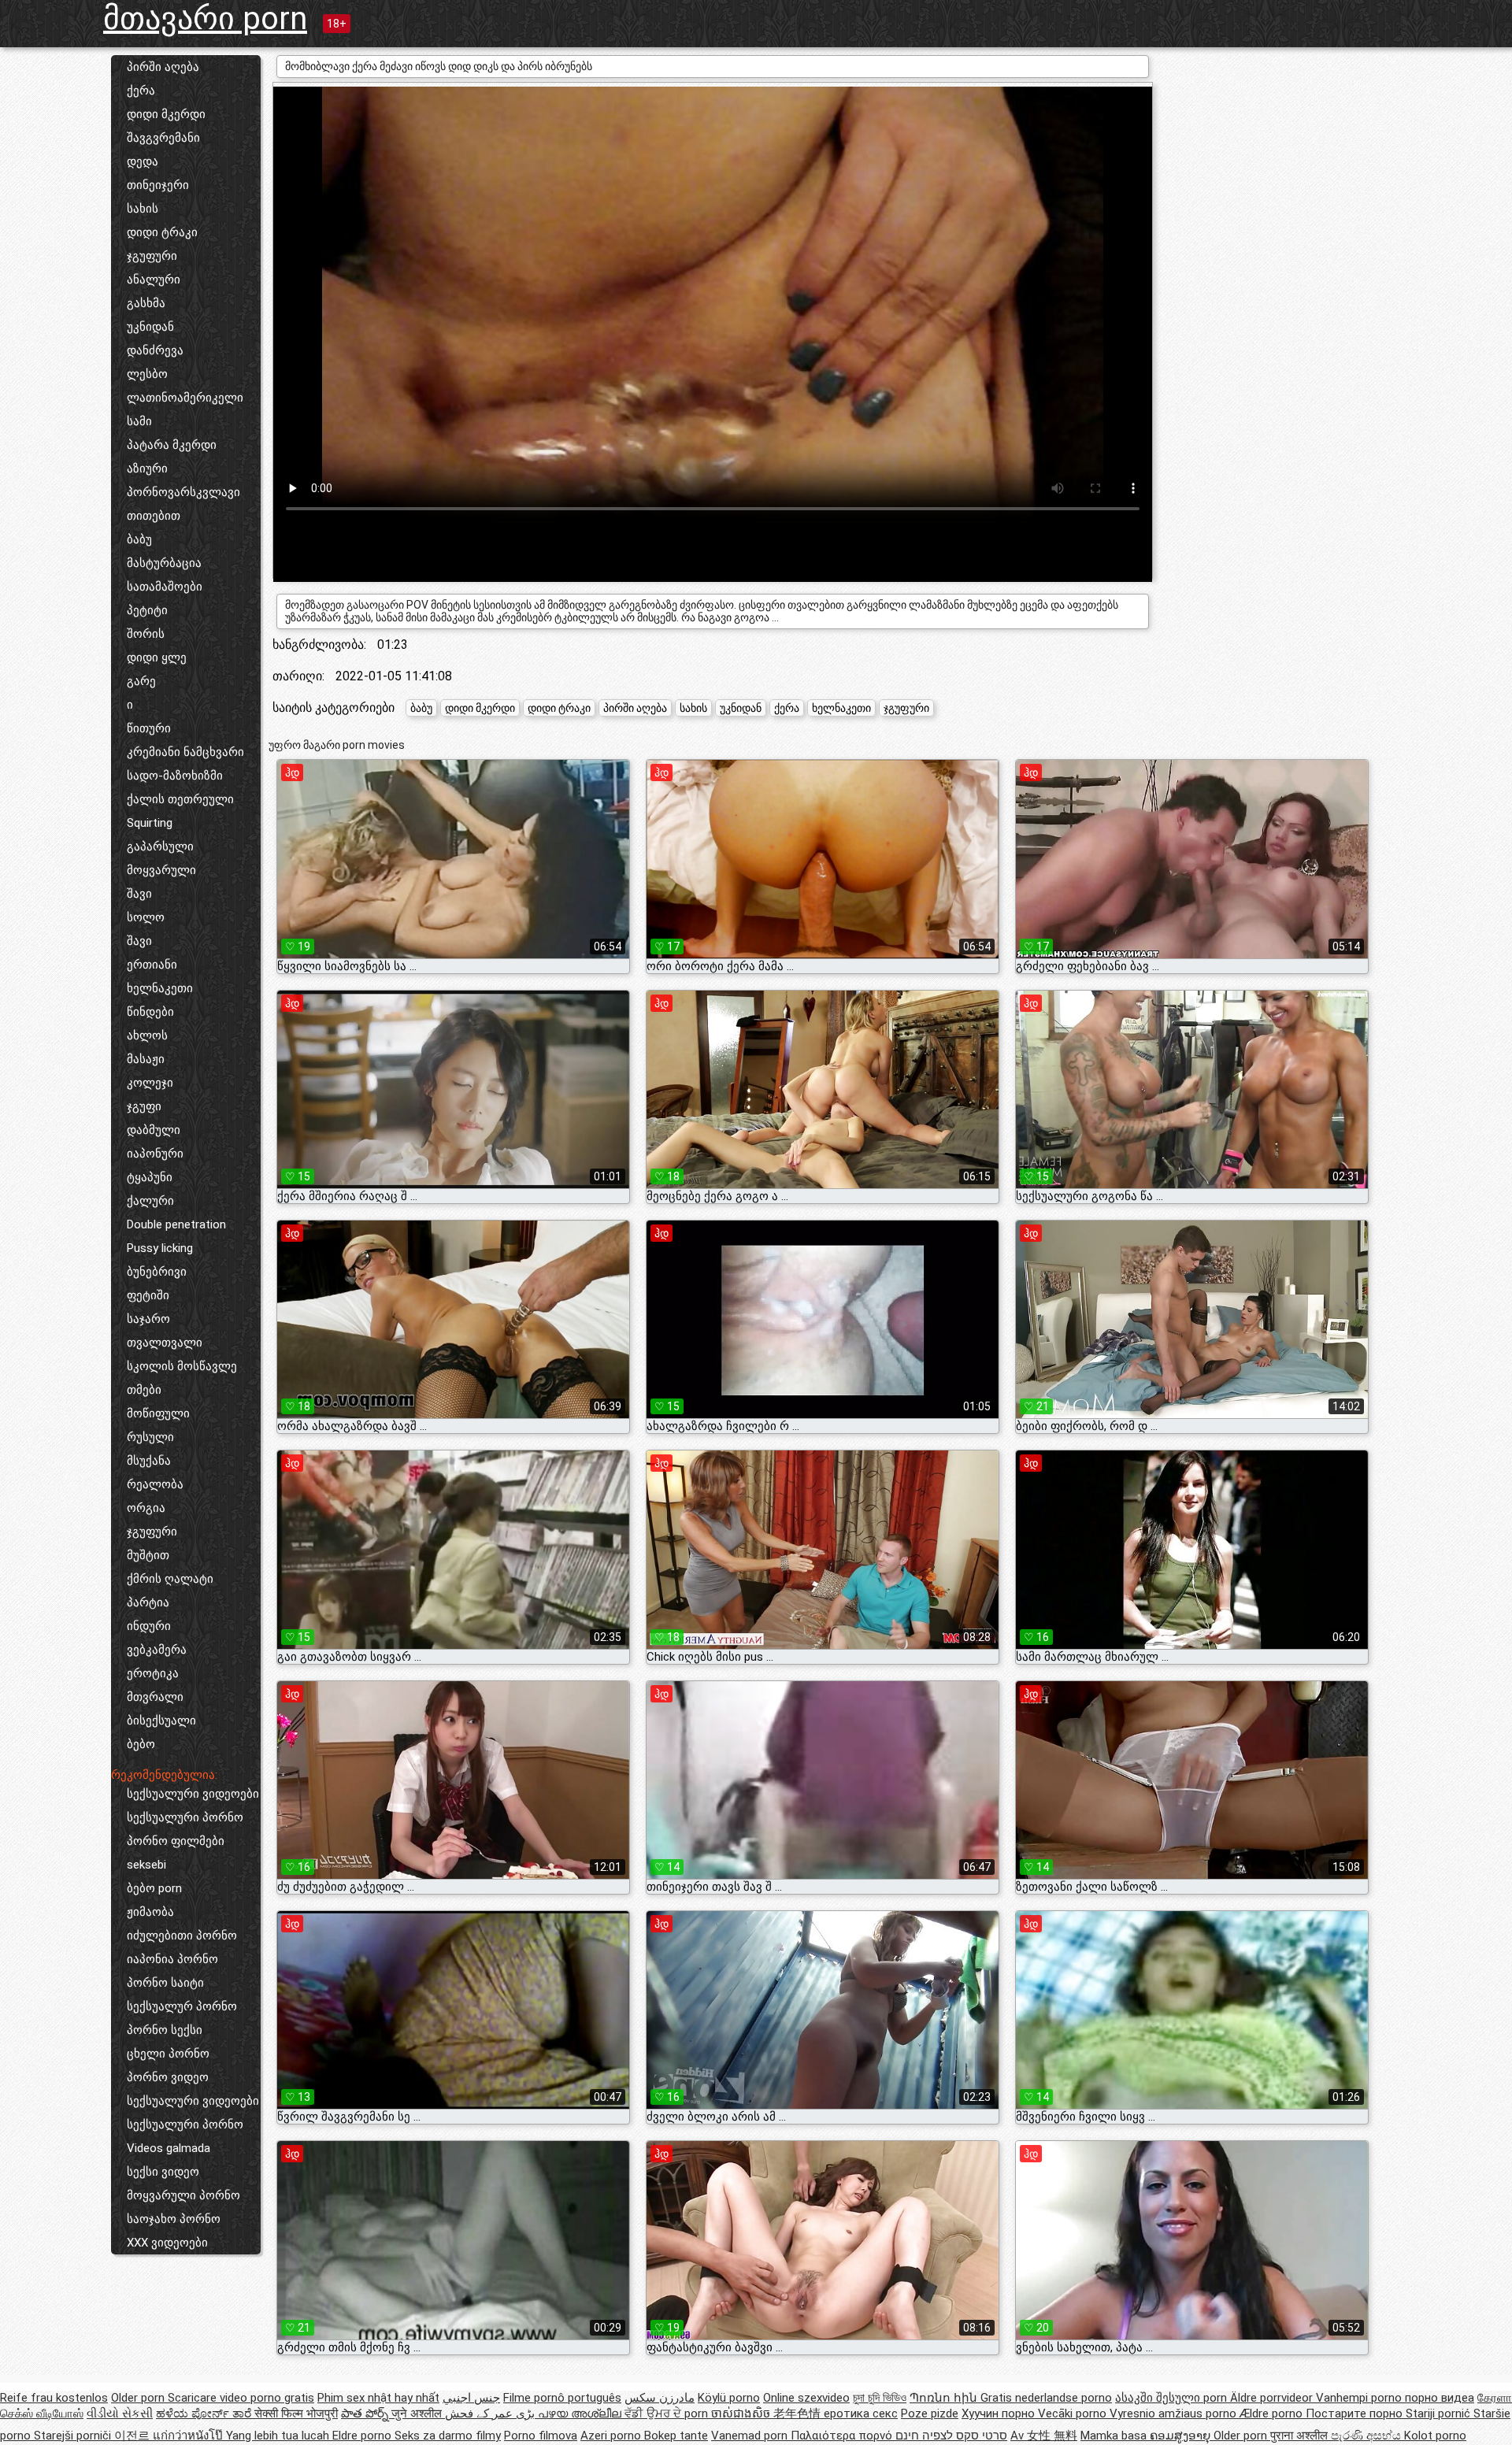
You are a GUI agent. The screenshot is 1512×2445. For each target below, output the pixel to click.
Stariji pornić (1440, 2414)
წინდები (150, 1012)
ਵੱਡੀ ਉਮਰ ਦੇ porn (668, 2414)
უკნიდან (150, 327)
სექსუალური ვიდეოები (193, 1794)
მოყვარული (161, 870)
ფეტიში (148, 1295)
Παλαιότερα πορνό (843, 2436)
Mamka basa (1115, 2436)
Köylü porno (729, 2398)
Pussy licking (160, 1248)
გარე (141, 681)
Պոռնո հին (945, 2398)
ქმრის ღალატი (170, 1579)
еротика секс (861, 2414)
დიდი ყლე (157, 658)
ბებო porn (154, 1888)
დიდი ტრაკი (162, 232)
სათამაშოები (165, 587)
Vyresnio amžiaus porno (1175, 2414)
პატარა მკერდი (172, 445)
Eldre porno (363, 2436)
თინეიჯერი (158, 185)
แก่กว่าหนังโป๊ (189, 2436)
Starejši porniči (74, 2436)
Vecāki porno (1074, 2414)
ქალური (150, 1201)
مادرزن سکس (660, 2398)
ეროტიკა (153, 1673)
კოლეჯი (150, 1083)
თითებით (154, 516)
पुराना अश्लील (1301, 2436)
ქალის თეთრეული (180, 799)
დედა (143, 161)
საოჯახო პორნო (174, 2219)
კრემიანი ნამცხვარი (185, 752)
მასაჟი (146, 1059)
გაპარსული (160, 846)
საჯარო (148, 1319)
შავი (139, 894)
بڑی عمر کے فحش (491, 2414)
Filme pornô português (562, 2398)
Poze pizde (930, 2414)
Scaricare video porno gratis (241, 2398)
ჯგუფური (152, 256)
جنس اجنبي (471, 2398)
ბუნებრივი (157, 1272)
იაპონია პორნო (172, 1959)
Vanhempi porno (1360, 2398)
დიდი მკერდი (166, 114)
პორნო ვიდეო (168, 2077)
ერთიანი (152, 965)
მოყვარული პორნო (183, 2195)
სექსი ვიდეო (163, 2172)
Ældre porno (1273, 2414)
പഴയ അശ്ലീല (581, 2414)
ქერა (141, 91)
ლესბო (147, 374)
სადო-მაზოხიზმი (175, 776)
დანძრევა (155, 350)
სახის (143, 209)
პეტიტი (147, 610)
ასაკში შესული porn (1173, 2398)
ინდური (149, 1626)
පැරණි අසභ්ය (1367, 2436)
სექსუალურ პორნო (182, 2006)
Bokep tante (676, 2436)
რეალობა (155, 1484)
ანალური (154, 280)
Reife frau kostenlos (54, 2398)
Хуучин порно (1000, 2414)
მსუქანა (149, 1461)
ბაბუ (139, 539)
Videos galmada (169, 2148)
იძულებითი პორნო (182, 1936)
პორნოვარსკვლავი (183, 492)
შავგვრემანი (163, 138)
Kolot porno (1435, 2436)
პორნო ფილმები (176, 1841)
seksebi (146, 1865)
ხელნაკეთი (160, 988)
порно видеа (1440, 2398)
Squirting (150, 823)
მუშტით (148, 1555)
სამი (139, 421)
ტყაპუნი (150, 1177)
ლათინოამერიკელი (185, 398)
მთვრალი (155, 1697)
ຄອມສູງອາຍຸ (1182, 2436)
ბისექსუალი (161, 1721)
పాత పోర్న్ (366, 2414)
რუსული (150, 1437)
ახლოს (147, 1035)
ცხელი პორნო (168, 2054)
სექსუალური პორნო (185, 1817)
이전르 (133, 2436)
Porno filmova (541, 2436)
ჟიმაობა (150, 1912)
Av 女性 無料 (1044, 2436)
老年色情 (799, 2414)
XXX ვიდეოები (167, 2243)
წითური (149, 728)
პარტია (148, 1602)
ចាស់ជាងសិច (742, 2414)
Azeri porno (612, 2436)
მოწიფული (158, 1413)
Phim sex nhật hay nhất (378, 2398)
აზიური (147, 469)
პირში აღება (163, 67)
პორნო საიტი (165, 1983)
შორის (146, 634)
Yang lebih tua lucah (279, 2436)
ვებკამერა (157, 1650)
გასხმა (146, 303)
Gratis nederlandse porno (1046, 2398)
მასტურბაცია (164, 563)
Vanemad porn (751, 2436)
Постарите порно (1356, 2414)
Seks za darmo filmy (448, 2436)
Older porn (139, 2398)
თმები (144, 1390)
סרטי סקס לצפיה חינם (951, 2436)
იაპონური (155, 1154)
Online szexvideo (806, 2398)
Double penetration (176, 1224)
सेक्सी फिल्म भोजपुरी (296, 2414)
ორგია (146, 1508)
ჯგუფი (144, 1106)
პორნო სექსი (165, 2030)
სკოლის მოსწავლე (182, 1366)
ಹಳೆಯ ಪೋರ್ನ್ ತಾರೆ (205, 2414)
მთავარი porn (205, 19)
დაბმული (154, 1130)
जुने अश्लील (418, 2414)
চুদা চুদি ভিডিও (880, 2398)
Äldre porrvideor (1273, 2398)
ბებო (141, 1744)
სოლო (146, 917)
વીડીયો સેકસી (120, 2414)
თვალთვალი (165, 1343)
